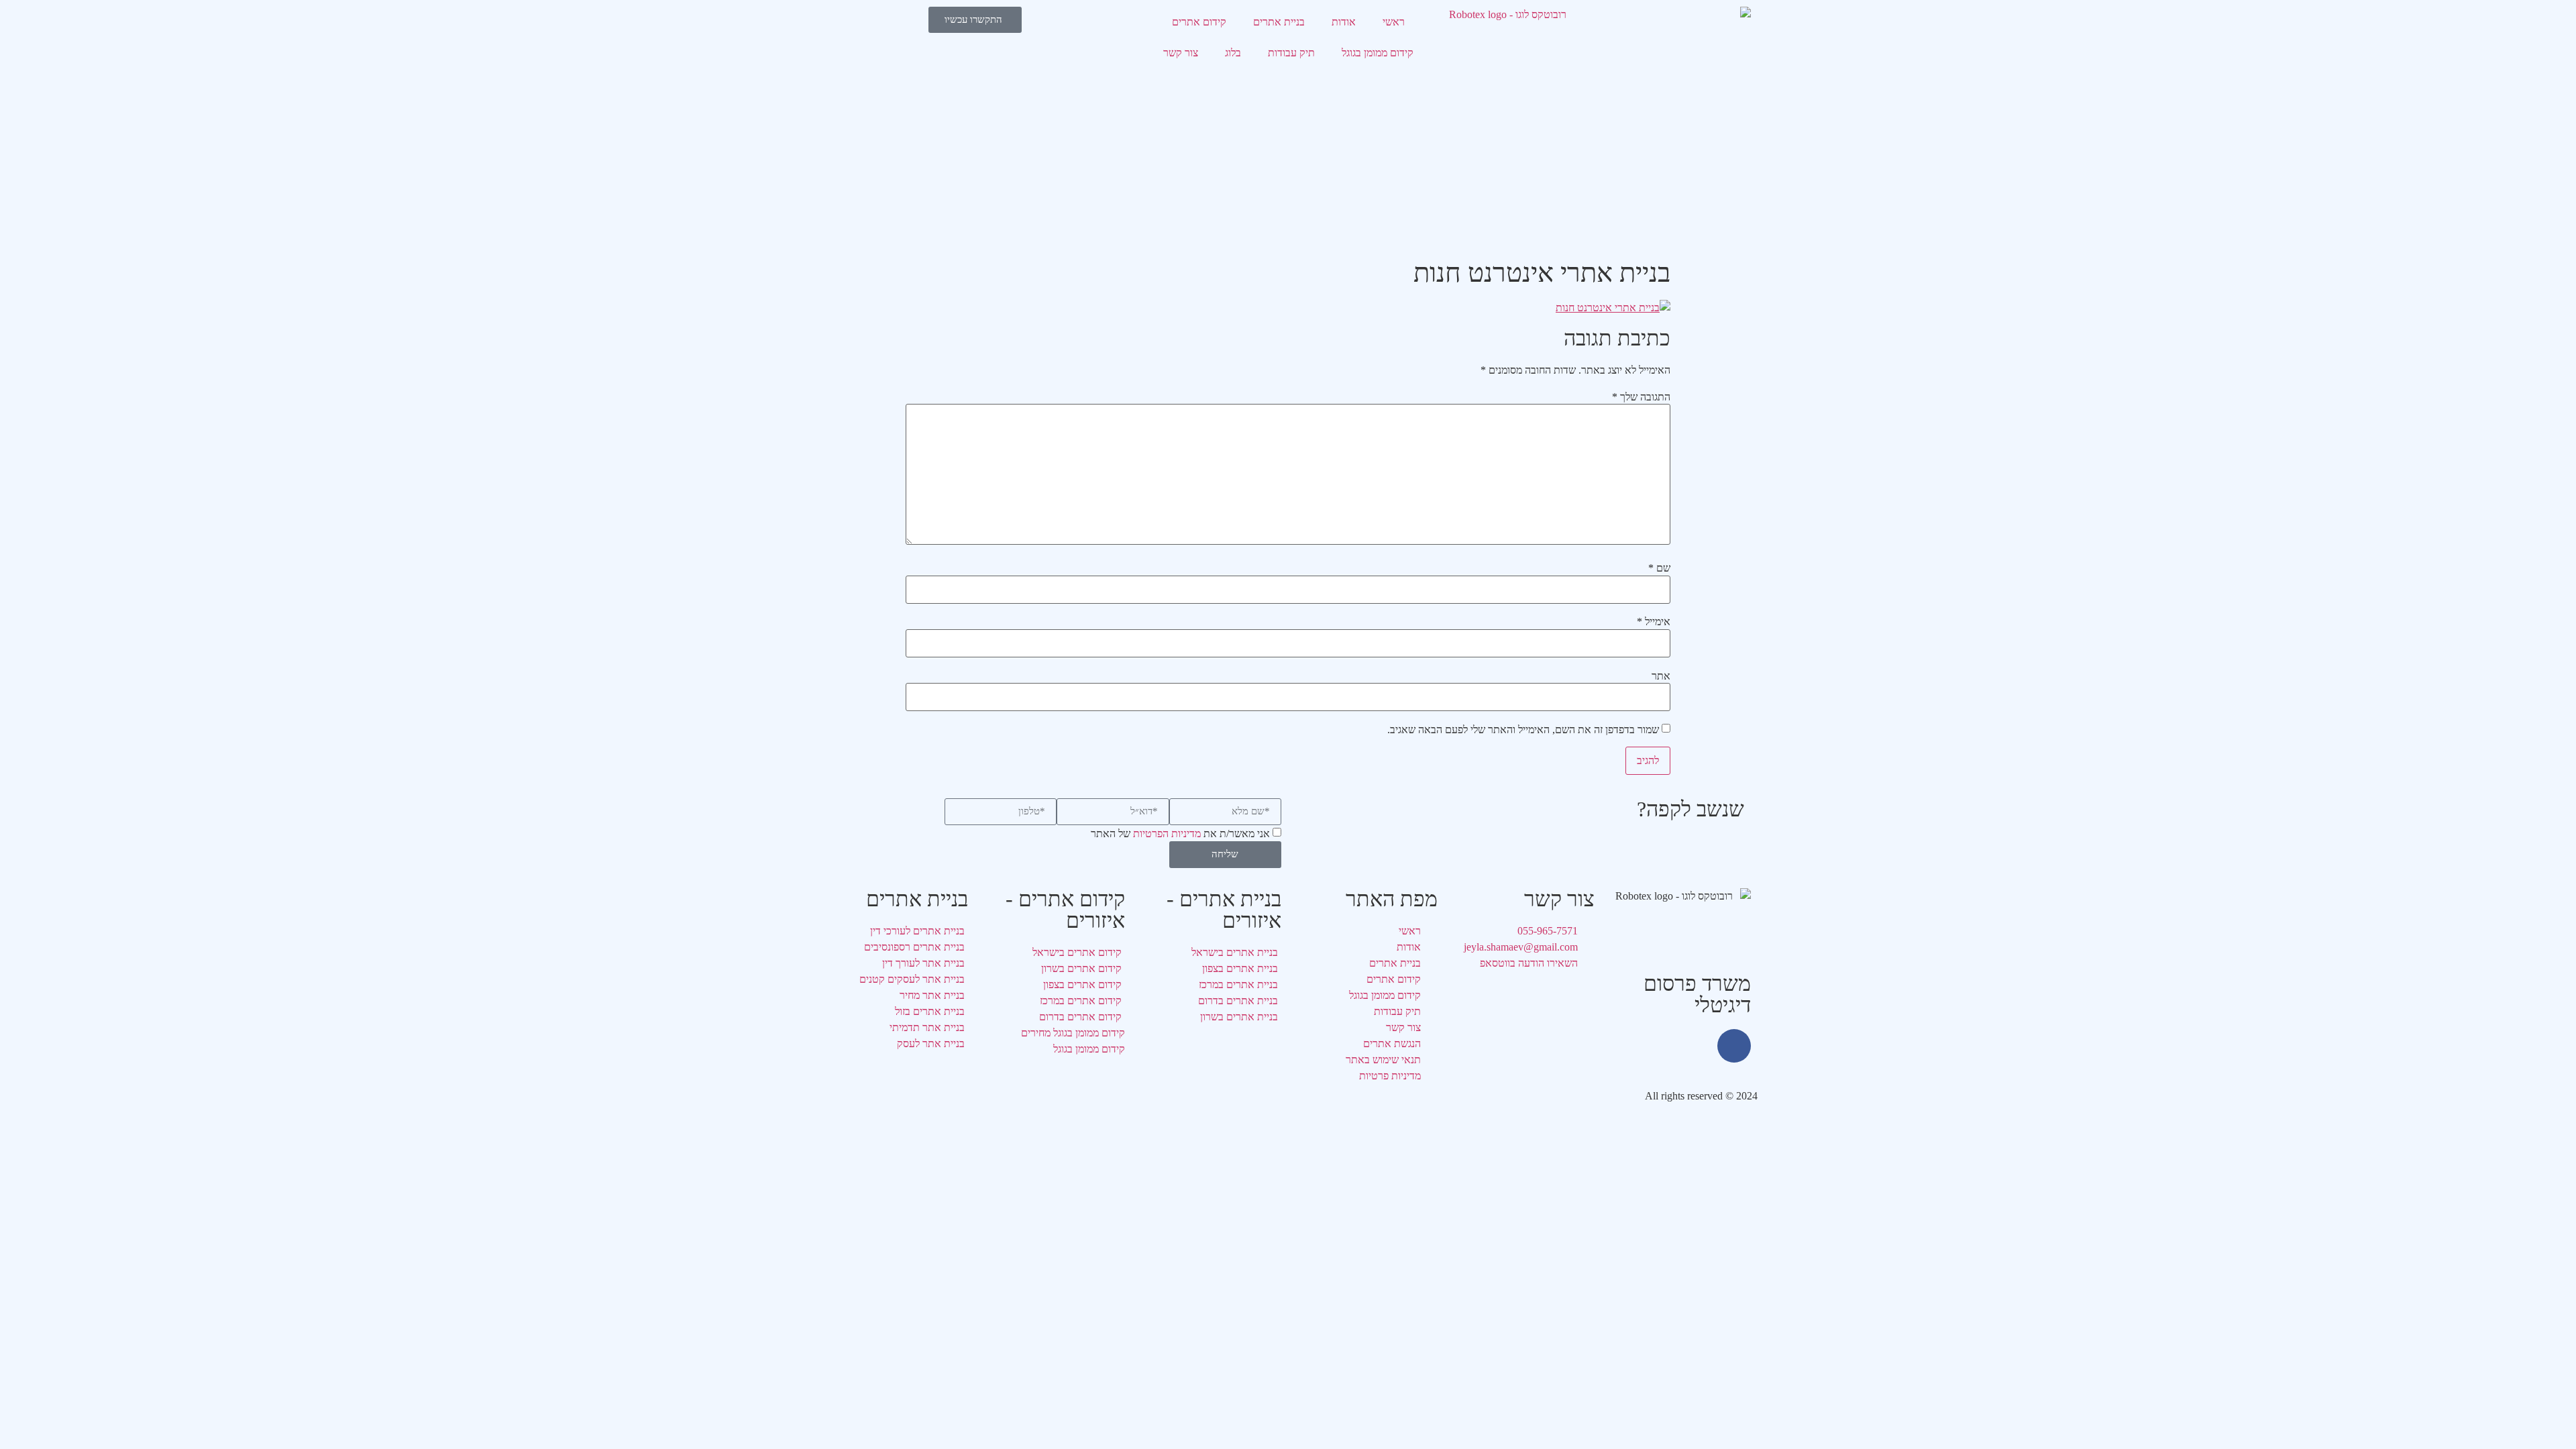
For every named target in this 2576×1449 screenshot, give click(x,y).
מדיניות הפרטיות (1167, 834)
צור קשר (1181, 53)
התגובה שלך (1641, 397)
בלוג (1233, 53)
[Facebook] (1734, 1046)
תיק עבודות (1291, 53)
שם (1659, 568)
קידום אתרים (1199, 22)
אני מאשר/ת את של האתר (1180, 834)
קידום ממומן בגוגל (1378, 53)
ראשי (1394, 22)
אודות (1344, 22)
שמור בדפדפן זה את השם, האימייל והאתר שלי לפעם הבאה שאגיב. (1523, 730)
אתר (1661, 676)
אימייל (1654, 622)
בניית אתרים (1279, 22)
